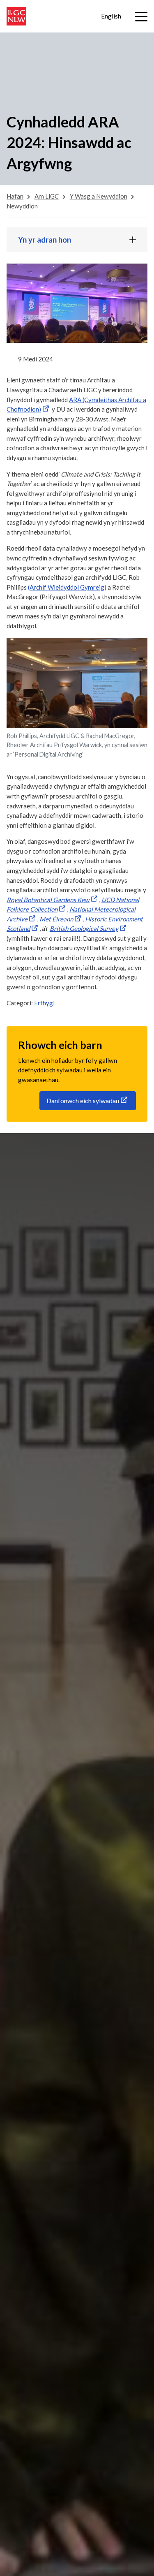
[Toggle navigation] (141, 17)
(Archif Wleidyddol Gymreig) (67, 587)
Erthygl (44, 1003)
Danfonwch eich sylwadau (83, 1101)
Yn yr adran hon (45, 240)
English (111, 16)
